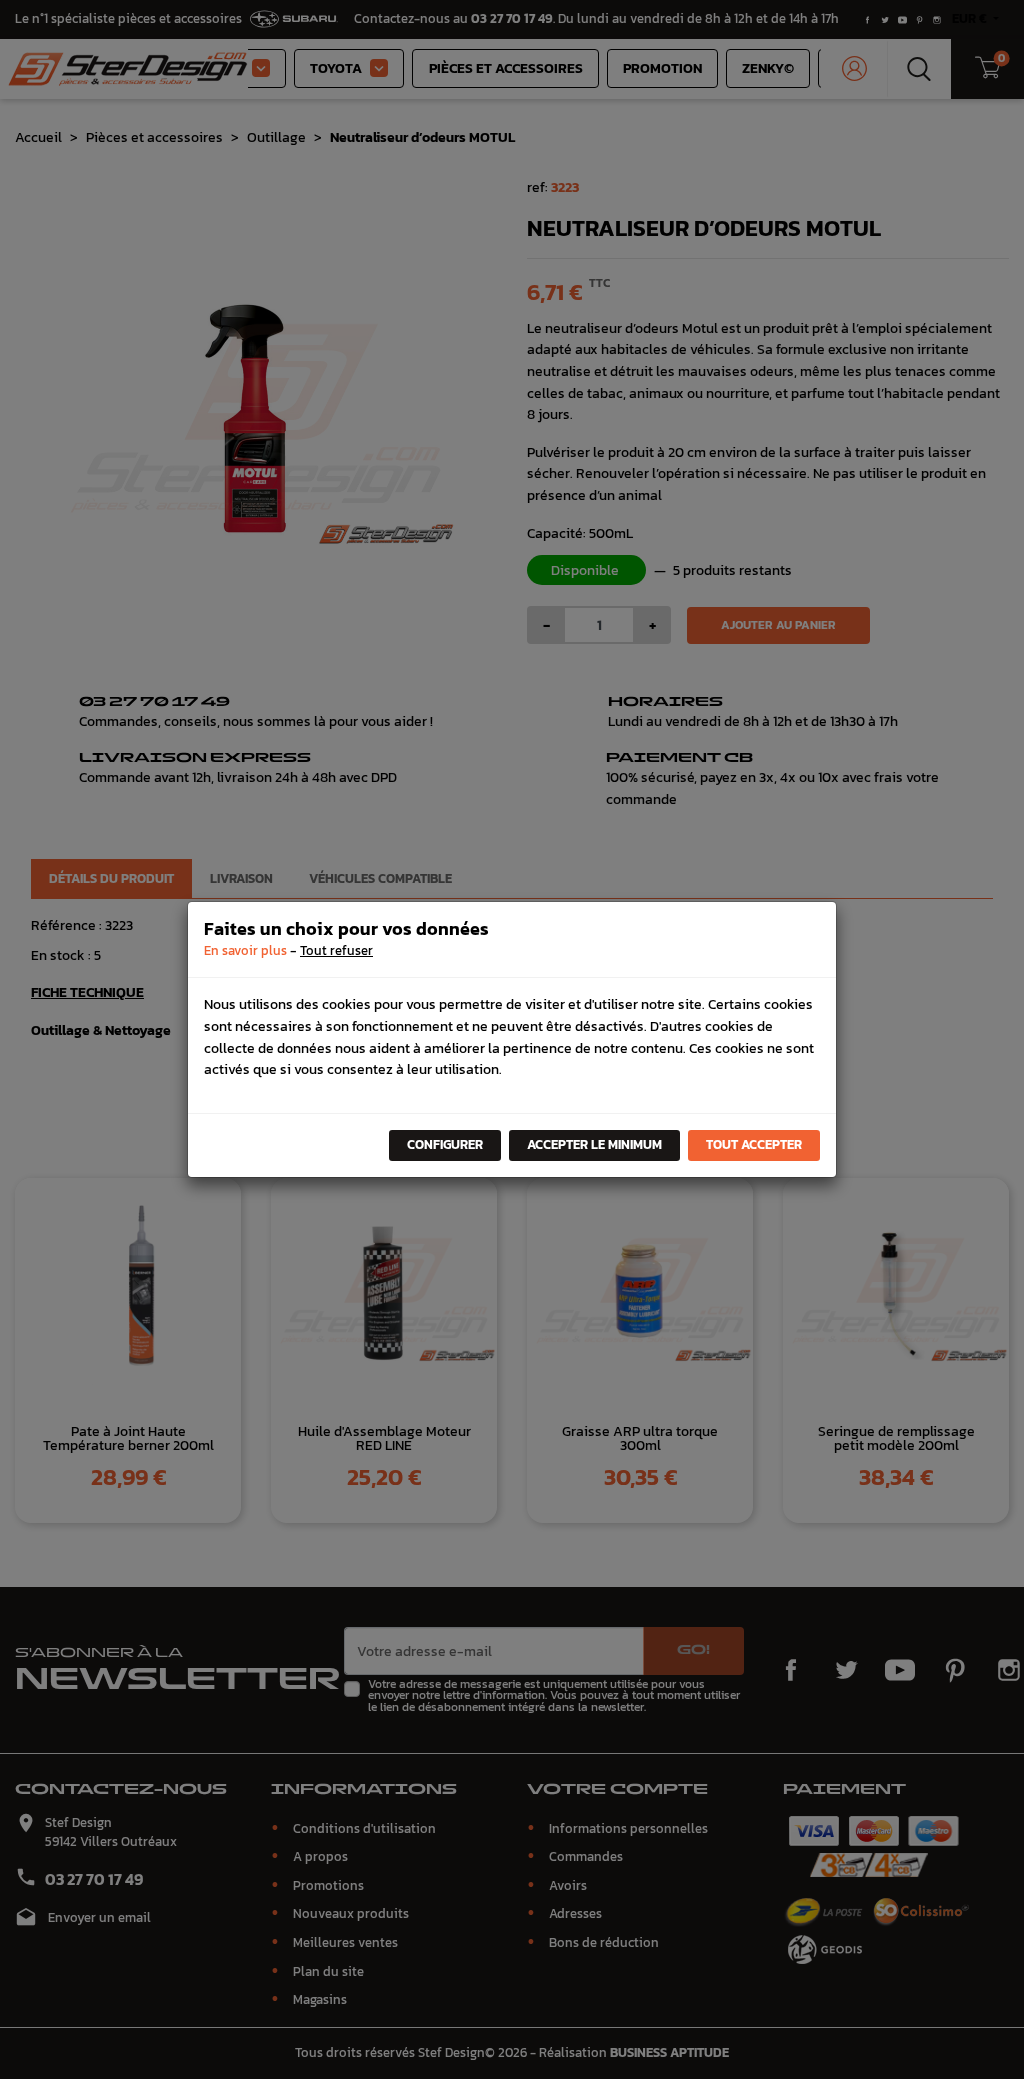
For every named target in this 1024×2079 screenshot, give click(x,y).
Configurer (445, 1144)
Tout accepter (754, 1144)
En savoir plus (245, 950)
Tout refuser (336, 950)
